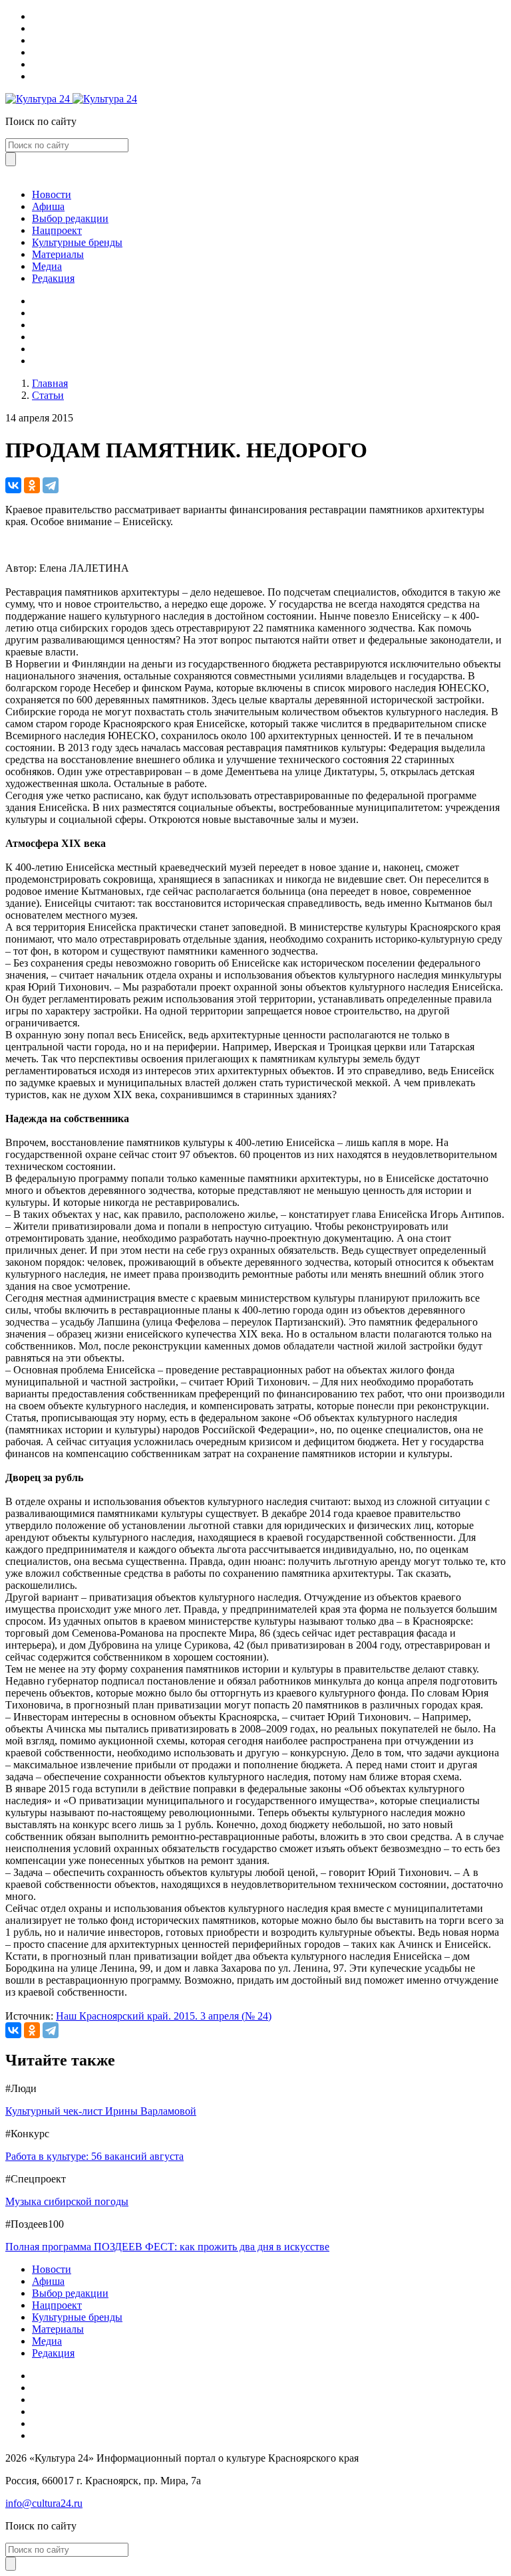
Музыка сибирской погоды (67, 2201)
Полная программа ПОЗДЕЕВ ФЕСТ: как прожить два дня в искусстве (167, 2247)
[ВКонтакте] (13, 485)
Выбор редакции (70, 218)
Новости (52, 194)
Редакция (53, 278)
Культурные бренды (77, 242)
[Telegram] (51, 485)
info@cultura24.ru (44, 2503)
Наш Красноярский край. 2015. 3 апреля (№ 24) (164, 2016)
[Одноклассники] (32, 485)
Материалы (58, 254)
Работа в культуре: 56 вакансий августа (94, 2156)
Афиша (48, 206)
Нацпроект (57, 230)
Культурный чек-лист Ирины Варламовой (101, 2111)
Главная (50, 383)
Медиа (47, 266)
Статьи (48, 395)
